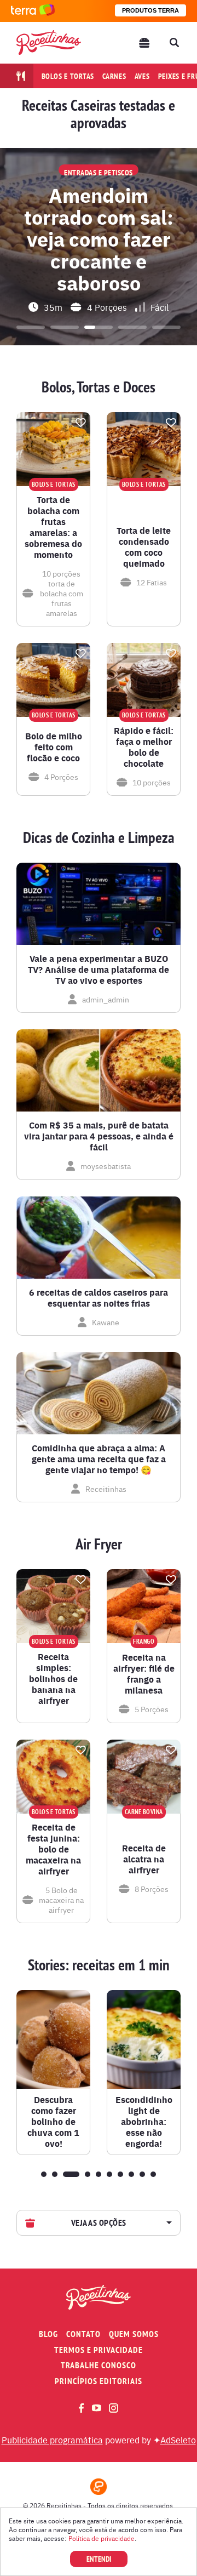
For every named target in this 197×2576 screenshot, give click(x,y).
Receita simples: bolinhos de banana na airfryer (53, 1679)
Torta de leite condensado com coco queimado (144, 547)
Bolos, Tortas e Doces (99, 387)
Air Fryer (99, 1544)
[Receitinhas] (49, 42)
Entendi (99, 2559)
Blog (48, 2334)
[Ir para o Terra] (33, 11)
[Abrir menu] (144, 43)
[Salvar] (80, 423)
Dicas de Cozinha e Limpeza (99, 837)
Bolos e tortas (68, 76)
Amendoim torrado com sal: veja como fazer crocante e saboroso (99, 238)
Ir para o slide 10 (153, 2174)
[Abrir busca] (174, 43)
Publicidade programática (52, 2440)
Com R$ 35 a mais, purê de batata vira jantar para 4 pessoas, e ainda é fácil (99, 1136)
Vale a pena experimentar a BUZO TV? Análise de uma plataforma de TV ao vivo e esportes (99, 970)
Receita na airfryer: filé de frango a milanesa (144, 1674)
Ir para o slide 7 (120, 2174)
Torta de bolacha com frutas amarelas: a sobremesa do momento (53, 527)
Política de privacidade (102, 2538)
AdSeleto (178, 2440)
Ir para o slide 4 (132, 327)
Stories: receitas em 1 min (99, 1965)
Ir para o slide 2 (65, 327)
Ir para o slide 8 (131, 2174)
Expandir (168, 2223)
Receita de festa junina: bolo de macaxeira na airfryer (53, 1849)
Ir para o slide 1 (31, 327)
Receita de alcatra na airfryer (144, 1859)
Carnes (114, 76)
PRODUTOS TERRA (150, 10)
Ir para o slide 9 (142, 2174)
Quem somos (134, 2334)
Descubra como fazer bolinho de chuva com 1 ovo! (53, 2122)
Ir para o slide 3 (99, 327)
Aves (142, 76)
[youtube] (97, 2408)
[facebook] (81, 2408)
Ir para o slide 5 (166, 327)
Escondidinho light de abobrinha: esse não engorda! (144, 2122)
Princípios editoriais (99, 2381)
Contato (83, 2334)
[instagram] (114, 2408)
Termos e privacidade (99, 2350)
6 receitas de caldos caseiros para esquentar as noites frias (99, 1298)
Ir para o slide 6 (109, 2174)
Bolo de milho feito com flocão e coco (54, 747)
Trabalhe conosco (99, 2365)
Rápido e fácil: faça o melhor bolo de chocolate (144, 747)
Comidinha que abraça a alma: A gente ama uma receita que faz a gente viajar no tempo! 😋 (99, 1459)
